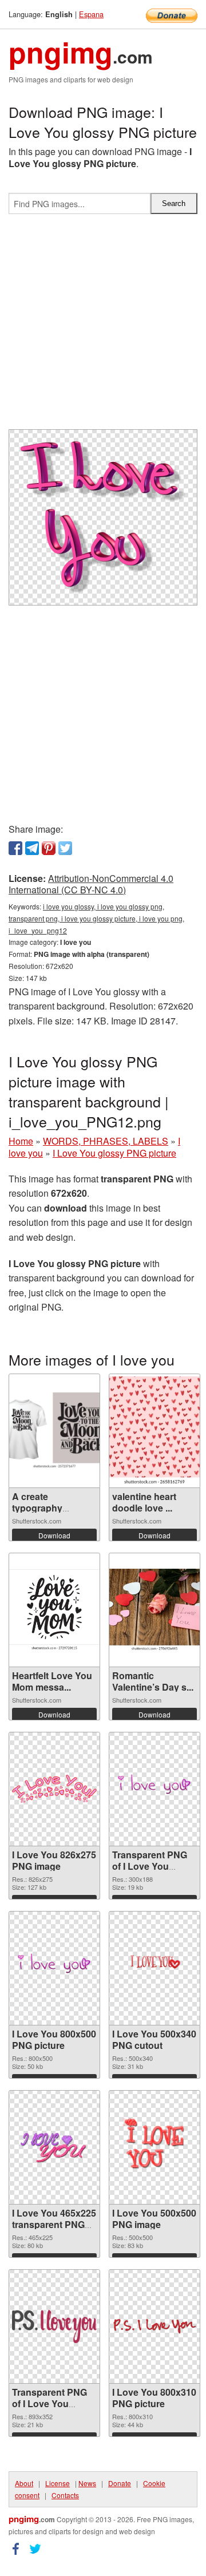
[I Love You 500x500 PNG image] (154, 2147)
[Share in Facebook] (15, 848)
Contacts (65, 2495)
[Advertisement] (103, 326)
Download (54, 1535)
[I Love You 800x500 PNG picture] (54, 1968)
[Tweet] (65, 848)
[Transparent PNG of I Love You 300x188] (154, 1789)
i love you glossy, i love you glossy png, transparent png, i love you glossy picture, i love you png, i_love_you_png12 (96, 918)
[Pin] (49, 848)
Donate (120, 2483)
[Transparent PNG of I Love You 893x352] (54, 2326)
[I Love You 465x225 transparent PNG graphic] (54, 2147)
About (24, 2483)
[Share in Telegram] (32, 848)
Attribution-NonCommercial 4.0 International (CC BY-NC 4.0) (91, 884)
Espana (91, 14)
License (58, 2483)
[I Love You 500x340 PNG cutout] (154, 1968)
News (87, 2483)
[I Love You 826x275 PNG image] (54, 1789)
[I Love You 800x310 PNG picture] (154, 2326)
